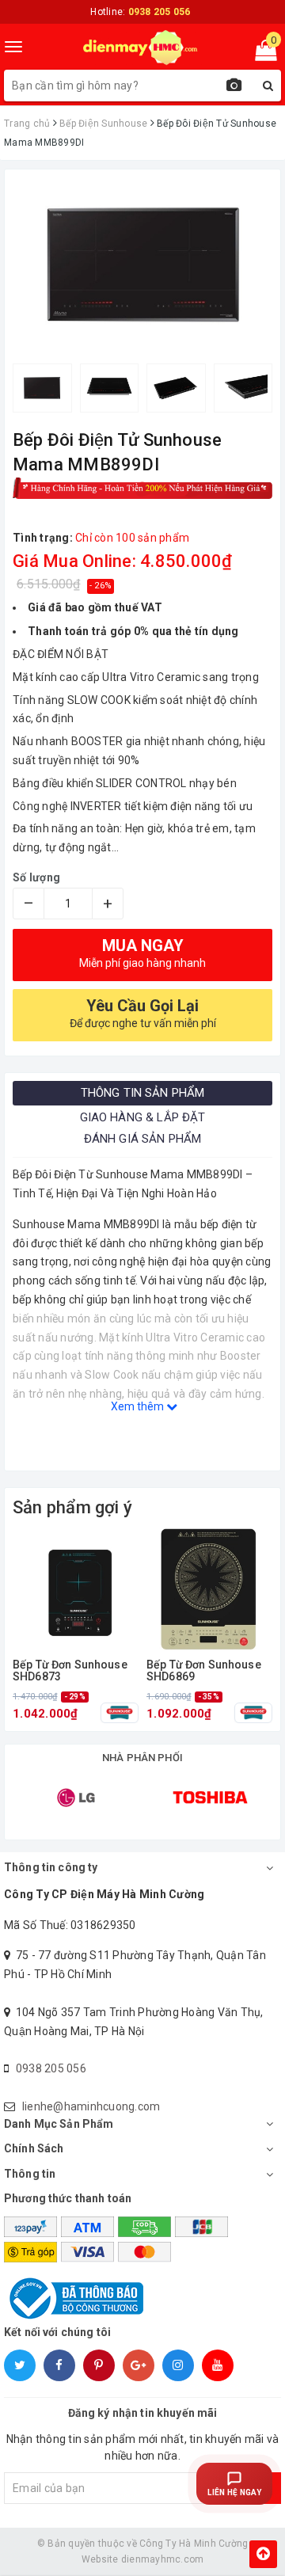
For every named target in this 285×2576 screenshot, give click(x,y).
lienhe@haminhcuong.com (91, 2106)
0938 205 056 (51, 2068)
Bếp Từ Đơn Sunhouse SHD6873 (70, 1671)
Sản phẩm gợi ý (72, 1507)
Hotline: (140, 12)
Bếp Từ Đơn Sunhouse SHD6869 (204, 1671)
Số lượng (36, 877)
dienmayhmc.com (163, 2559)
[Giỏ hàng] (261, 54)
